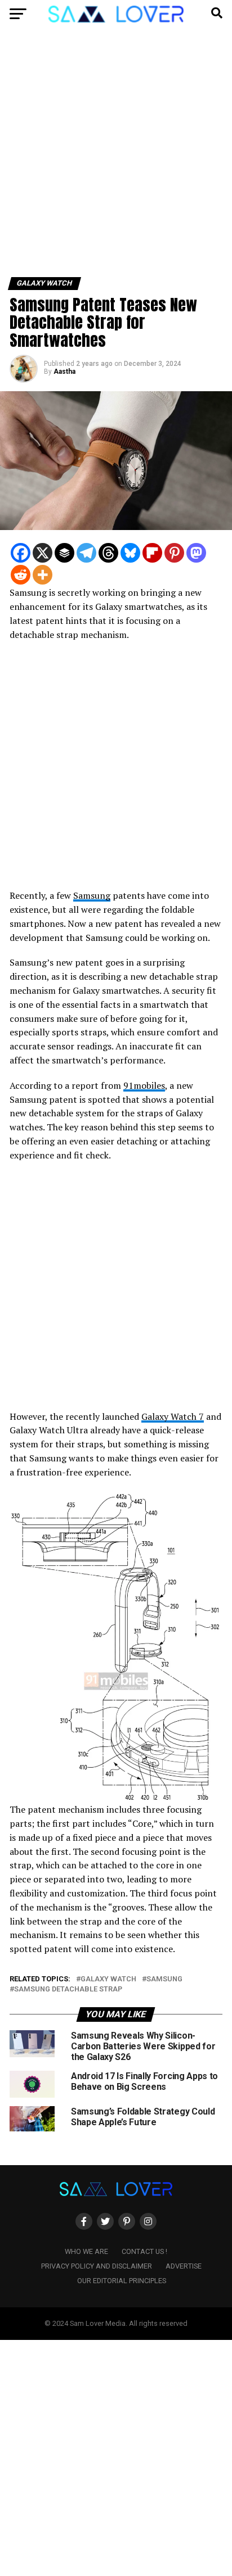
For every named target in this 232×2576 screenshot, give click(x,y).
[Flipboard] (152, 553)
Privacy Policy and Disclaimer (97, 2266)
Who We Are (86, 2251)
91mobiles (144, 1085)
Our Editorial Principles (122, 2281)
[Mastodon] (196, 553)
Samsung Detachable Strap (68, 1989)
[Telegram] (86, 553)
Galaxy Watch (108, 1979)
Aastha (64, 372)
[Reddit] (21, 575)
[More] (43, 575)
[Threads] (108, 553)
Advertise (184, 2266)
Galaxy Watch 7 (173, 1416)
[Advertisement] (116, 157)
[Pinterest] (174, 553)
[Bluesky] (130, 553)
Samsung (92, 895)
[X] (43, 553)
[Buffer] (64, 553)
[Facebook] (21, 553)
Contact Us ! (144, 2251)
